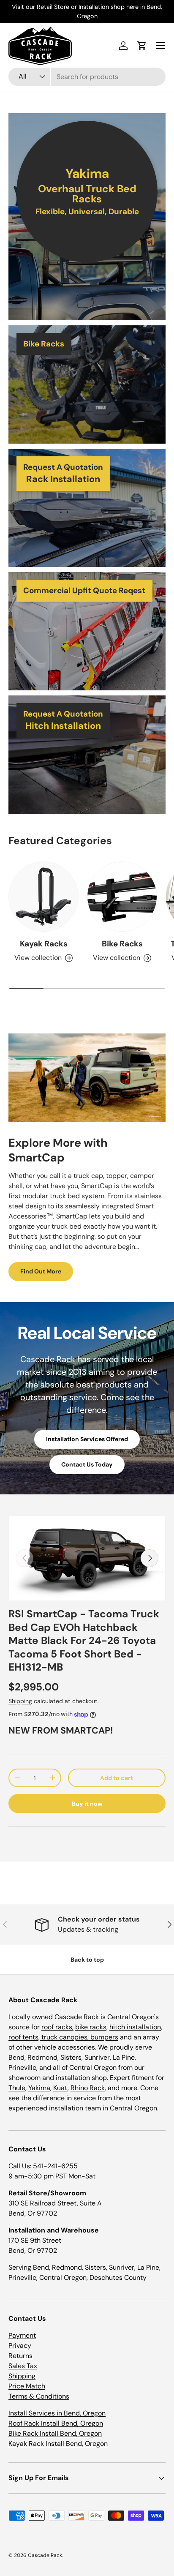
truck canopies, (65, 2037)
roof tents (23, 2037)
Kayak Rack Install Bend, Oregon (58, 2444)
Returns (20, 2356)
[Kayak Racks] (43, 897)
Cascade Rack (45, 2555)
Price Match (27, 2386)
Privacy (20, 2346)
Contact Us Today (87, 1464)
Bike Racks (122, 944)
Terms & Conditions (39, 2396)
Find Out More (41, 1271)
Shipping (20, 1701)
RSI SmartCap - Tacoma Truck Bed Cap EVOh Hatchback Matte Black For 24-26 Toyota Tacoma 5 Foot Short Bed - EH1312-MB (84, 1641)
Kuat (60, 2088)
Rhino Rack (88, 2088)
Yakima (39, 2088)
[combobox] (87, 77)
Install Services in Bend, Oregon (57, 2413)
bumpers (104, 2037)
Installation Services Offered (87, 1439)
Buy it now (87, 1804)
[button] (142, 46)
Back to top (87, 1960)
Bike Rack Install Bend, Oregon (55, 2433)
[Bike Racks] (122, 897)
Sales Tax (23, 2366)
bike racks (91, 2027)
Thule (17, 2088)
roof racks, (57, 2027)
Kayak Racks (44, 944)
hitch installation (135, 2027)
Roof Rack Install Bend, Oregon (56, 2423)
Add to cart (117, 1778)
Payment (22, 2335)
